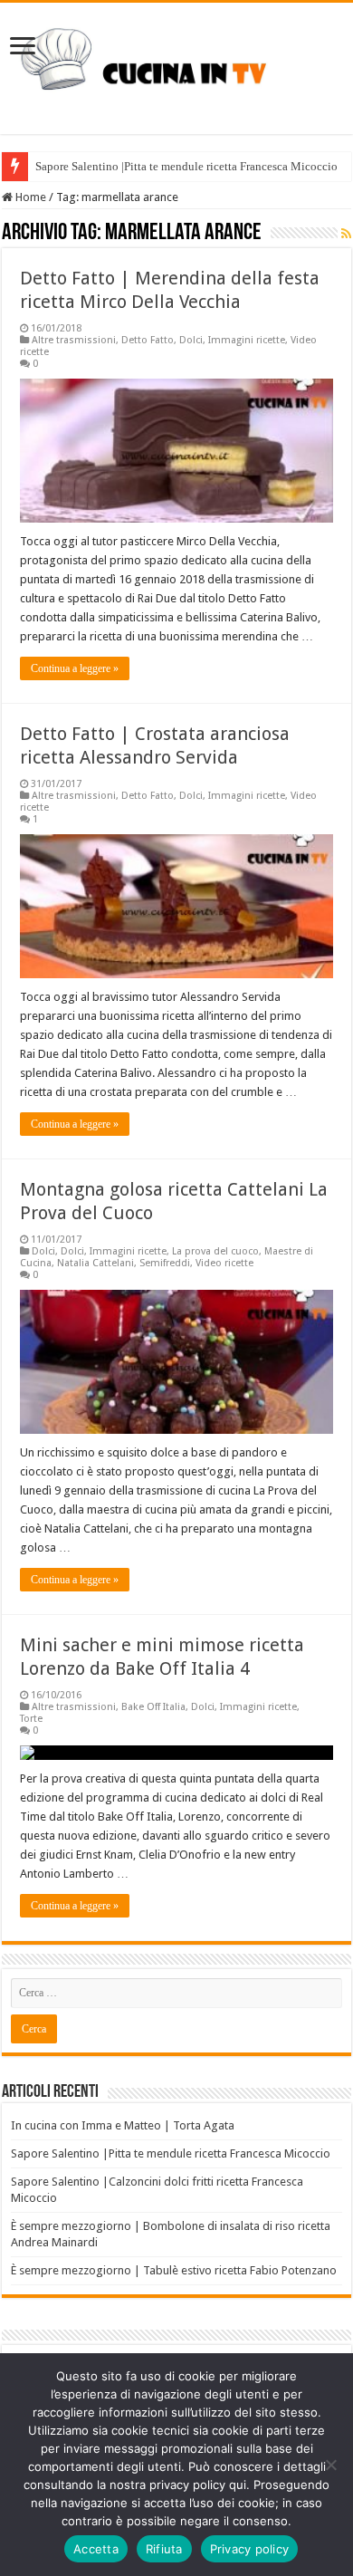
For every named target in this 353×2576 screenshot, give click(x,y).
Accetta (96, 2549)
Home (29, 197)
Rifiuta (164, 2549)
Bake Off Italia (153, 1707)
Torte (31, 1719)
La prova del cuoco (215, 1251)
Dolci (191, 340)
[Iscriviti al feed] (346, 234)
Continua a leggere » (75, 668)
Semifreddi (165, 1263)
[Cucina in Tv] (176, 65)
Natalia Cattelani (95, 1263)
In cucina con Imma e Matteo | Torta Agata (123, 2125)
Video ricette (224, 1263)
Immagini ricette (247, 340)
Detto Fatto (148, 340)
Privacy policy (250, 2549)
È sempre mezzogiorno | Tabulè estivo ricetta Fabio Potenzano (174, 2270)
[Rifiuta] (330, 2465)
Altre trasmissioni (74, 340)
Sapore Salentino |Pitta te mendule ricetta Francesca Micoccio (186, 166)
